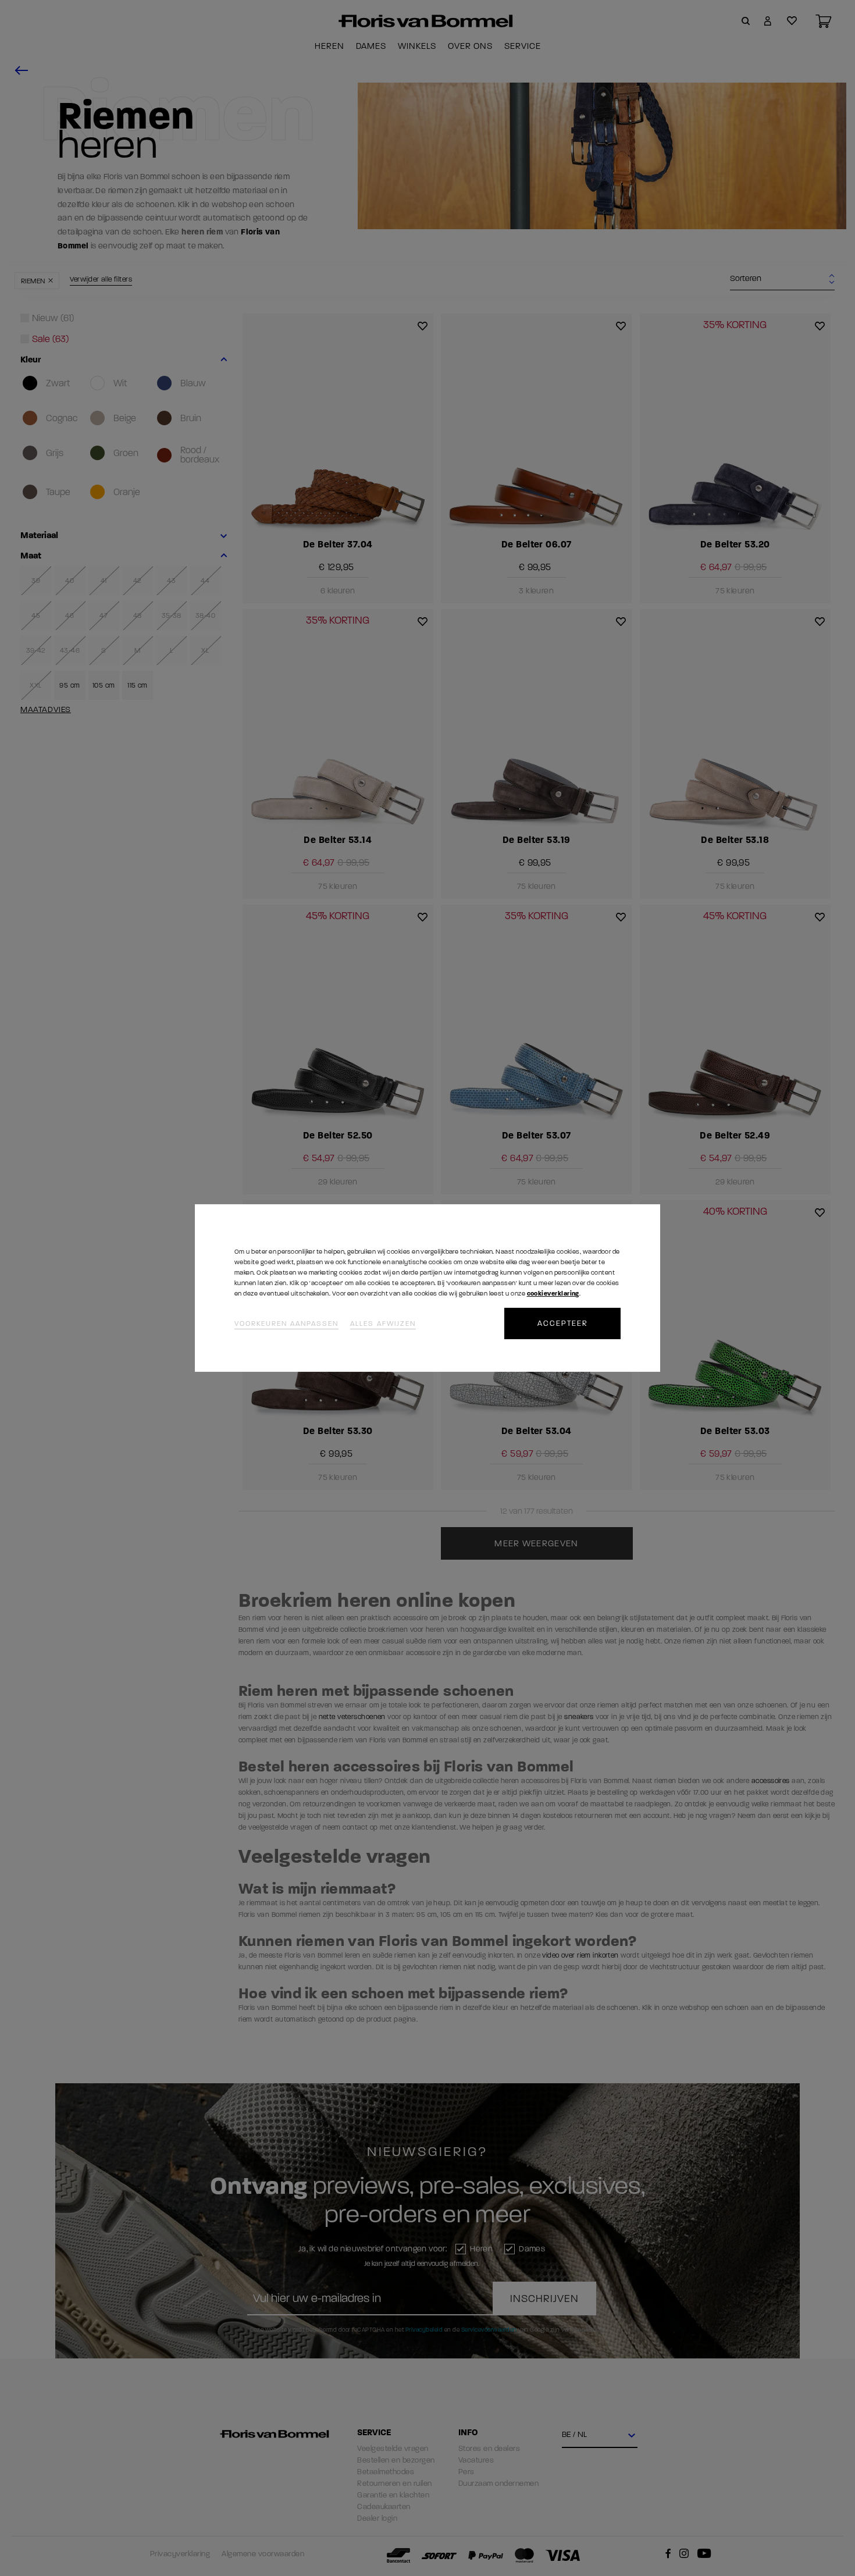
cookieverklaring (553, 1294)
